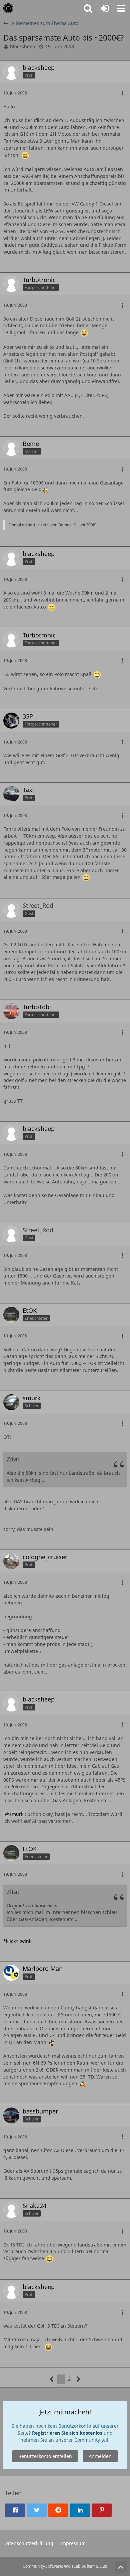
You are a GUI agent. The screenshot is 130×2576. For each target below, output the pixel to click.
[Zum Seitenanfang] (121, 2567)
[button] (121, 8)
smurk (16, 1814)
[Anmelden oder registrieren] (105, 8)
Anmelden (100, 2456)
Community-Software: (65, 2566)
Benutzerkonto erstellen (45, 2456)
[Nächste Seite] (78, 2379)
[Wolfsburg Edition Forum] (8, 8)
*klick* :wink (17, 1941)
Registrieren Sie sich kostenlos (67, 2433)
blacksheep (23, 46)
